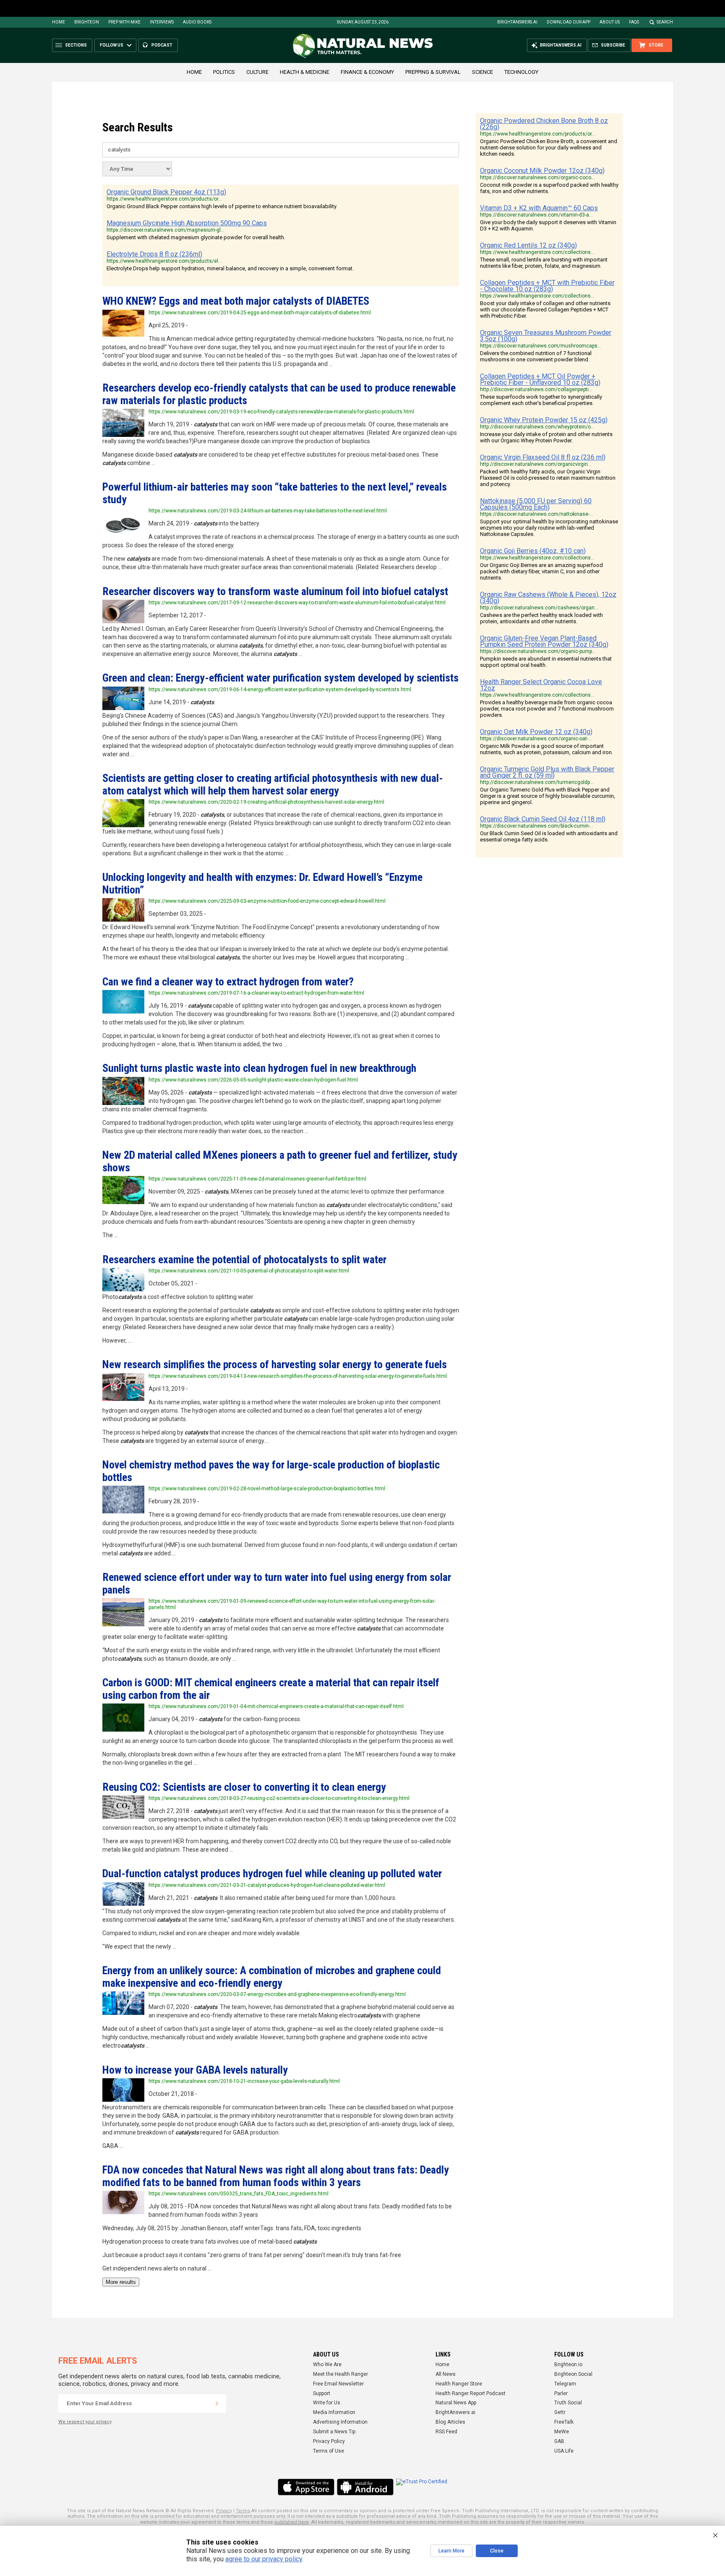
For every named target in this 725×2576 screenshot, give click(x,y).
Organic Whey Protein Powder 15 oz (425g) (544, 420)
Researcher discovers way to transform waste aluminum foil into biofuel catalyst (275, 591)
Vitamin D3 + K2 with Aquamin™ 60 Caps (539, 208)
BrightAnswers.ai (517, 22)
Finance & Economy (367, 72)
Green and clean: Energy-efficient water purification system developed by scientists (280, 678)
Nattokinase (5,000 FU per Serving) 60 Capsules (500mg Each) (536, 504)
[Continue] (217, 2404)
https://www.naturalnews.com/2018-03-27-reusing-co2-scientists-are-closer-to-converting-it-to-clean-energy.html (279, 1798)
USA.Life (564, 2451)
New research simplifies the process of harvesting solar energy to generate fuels (275, 1364)
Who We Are (327, 2364)
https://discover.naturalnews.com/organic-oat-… (536, 739)
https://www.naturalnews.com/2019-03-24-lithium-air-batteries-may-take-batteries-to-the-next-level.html (268, 511)
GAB (559, 2441)
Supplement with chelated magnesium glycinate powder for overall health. (196, 237)
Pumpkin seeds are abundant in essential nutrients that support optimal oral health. (546, 662)
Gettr (560, 2412)
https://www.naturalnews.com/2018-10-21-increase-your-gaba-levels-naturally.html (244, 2081)
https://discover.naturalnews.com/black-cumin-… (537, 826)
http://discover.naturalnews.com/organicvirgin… (536, 464)
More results (121, 2282)
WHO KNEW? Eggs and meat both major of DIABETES (236, 301)
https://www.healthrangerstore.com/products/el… (164, 261)
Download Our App (569, 22)
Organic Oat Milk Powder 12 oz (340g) (536, 732)
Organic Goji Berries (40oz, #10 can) (533, 551)
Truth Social (568, 2403)
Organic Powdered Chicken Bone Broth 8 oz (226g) (544, 124)
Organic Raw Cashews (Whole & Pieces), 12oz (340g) (548, 598)
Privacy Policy (329, 2441)
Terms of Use (329, 2451)
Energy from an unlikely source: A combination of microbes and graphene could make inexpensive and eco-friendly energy (272, 1976)
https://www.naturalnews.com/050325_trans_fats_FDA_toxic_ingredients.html (239, 2194)
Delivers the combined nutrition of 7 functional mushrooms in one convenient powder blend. (536, 356)
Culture (257, 72)
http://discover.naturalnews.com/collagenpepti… (536, 389)
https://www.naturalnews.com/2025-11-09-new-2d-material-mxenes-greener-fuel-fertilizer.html (257, 1179)
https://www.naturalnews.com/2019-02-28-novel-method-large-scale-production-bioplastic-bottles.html (267, 1489)
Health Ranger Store (459, 2384)
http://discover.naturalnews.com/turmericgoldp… (537, 782)
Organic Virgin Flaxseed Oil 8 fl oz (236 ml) (543, 457)
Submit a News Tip (334, 2432)
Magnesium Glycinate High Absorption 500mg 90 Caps (187, 223)
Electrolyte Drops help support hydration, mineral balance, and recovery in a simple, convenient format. (230, 268)
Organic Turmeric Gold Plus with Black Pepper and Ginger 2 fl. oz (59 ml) (547, 772)
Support (322, 2393)
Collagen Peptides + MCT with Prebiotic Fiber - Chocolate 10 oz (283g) (547, 286)
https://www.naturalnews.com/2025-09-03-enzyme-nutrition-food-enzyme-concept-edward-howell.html (267, 901)
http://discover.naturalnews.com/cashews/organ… (539, 608)
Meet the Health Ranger (340, 2374)
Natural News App (456, 2403)
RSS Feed (446, 2432)
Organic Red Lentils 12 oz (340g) (528, 245)
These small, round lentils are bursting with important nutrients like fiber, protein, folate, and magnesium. (544, 263)
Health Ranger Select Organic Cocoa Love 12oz (541, 685)
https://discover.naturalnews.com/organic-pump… (538, 651)
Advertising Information (340, 2422)
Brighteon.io (568, 2364)
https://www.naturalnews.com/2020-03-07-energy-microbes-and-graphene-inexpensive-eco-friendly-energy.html (277, 1994)
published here (292, 2522)
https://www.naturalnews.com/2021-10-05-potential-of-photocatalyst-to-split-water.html (249, 1271)
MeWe (562, 2432)
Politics (224, 72)
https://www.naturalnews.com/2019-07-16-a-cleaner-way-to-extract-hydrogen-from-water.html (256, 993)
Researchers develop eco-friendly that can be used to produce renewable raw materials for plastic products (279, 394)
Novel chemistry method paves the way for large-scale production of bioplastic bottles (271, 1471)
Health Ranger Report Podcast (471, 2393)
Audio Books (197, 22)
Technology (521, 72)
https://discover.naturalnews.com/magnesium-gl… (166, 230)
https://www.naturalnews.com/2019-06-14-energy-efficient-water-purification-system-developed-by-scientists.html (280, 690)
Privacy (224, 2511)
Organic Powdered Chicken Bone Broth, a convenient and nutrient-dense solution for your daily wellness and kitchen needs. (549, 148)
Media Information (334, 2412)
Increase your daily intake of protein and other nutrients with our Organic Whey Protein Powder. (546, 437)
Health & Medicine (305, 72)
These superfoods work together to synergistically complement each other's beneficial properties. (541, 400)
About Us (610, 22)
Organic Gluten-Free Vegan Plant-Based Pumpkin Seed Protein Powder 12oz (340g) (544, 641)
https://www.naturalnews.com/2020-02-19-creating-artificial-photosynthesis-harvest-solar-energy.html (266, 802)
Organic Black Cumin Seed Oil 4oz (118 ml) (543, 819)
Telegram (565, 2384)
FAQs (634, 22)
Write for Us (327, 2403)
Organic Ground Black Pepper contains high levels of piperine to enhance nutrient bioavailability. (222, 206)
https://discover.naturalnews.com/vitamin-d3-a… (536, 215)
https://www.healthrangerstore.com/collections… (537, 252)
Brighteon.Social (573, 2374)
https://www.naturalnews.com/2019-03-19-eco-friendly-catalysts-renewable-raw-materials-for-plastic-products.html (281, 412)
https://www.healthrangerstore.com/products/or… (164, 199)
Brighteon (87, 22)
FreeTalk (564, 2422)
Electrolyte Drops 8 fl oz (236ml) (154, 254)
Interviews (162, 22)
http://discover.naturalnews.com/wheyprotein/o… (537, 427)
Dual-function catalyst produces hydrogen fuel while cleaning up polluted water (272, 1873)
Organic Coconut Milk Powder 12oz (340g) (542, 171)
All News (446, 2374)
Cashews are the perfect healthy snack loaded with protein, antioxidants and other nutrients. (541, 618)
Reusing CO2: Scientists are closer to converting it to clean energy (244, 1787)
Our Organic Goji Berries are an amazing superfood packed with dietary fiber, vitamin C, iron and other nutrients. (541, 571)
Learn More (451, 2551)
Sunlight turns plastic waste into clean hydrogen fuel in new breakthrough (259, 1068)
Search (665, 22)
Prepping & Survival (433, 72)
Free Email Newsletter (338, 2384)
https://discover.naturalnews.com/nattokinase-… (537, 514)
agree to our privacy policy (264, 2559)
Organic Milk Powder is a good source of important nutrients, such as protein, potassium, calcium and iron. (546, 749)
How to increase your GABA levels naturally (195, 2070)
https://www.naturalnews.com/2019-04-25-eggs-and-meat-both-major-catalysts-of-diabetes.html (260, 313)
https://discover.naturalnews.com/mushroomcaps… (541, 346)
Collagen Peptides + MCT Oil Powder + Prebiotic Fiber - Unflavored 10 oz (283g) (540, 379)
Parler (561, 2393)
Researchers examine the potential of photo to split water (244, 1259)
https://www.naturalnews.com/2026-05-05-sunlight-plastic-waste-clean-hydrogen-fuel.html (253, 1080)
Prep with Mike (124, 22)
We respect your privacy (85, 2422)
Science (482, 72)
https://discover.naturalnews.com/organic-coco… (537, 178)
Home (59, 22)
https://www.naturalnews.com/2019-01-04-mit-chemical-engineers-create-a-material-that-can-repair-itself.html (276, 1706)
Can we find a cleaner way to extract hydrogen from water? (228, 982)
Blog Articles (450, 2422)
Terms (243, 2511)
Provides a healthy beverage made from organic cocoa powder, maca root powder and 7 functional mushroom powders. (547, 709)
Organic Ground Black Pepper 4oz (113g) (166, 192)
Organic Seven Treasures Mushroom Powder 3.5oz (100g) (546, 336)
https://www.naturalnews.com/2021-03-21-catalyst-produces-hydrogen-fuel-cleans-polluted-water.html (267, 1885)
